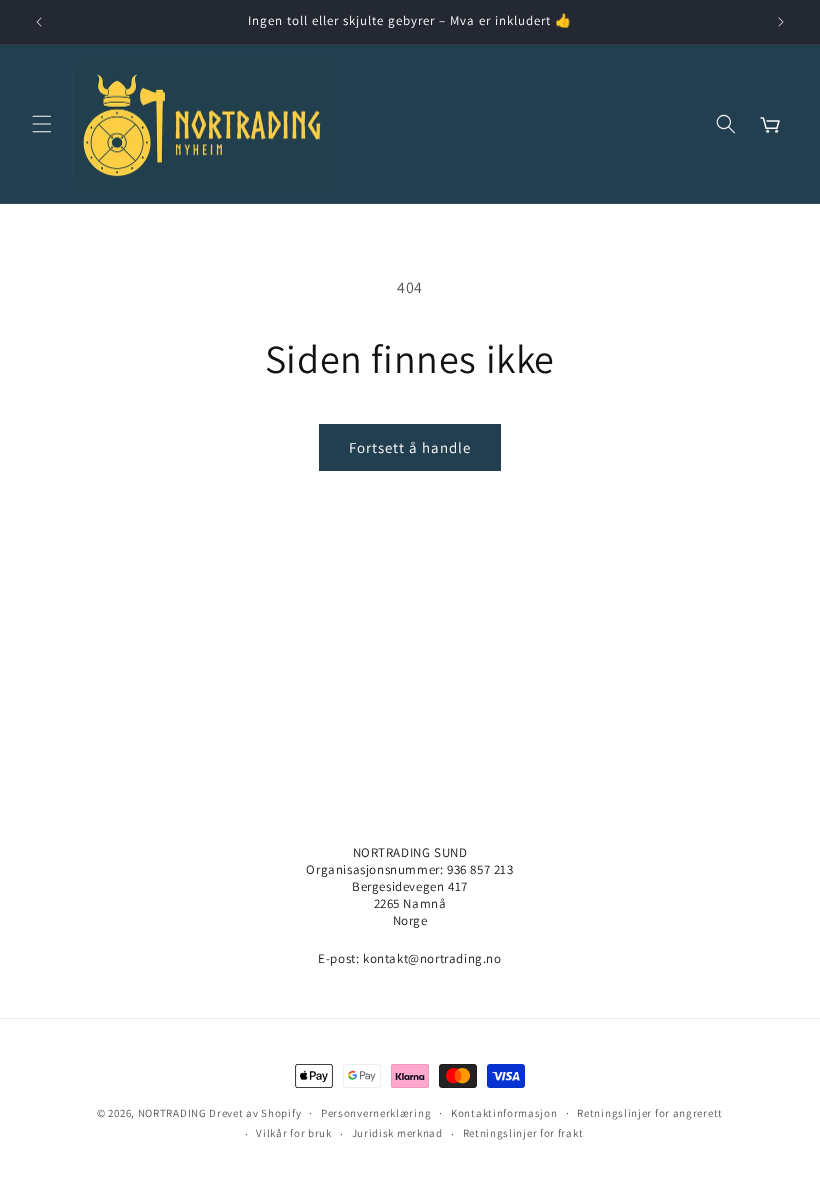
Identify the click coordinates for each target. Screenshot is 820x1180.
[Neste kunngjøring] (781, 22)
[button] (42, 124)
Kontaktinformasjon (504, 1113)
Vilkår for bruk (294, 1133)
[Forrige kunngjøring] (39, 22)
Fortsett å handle (410, 447)
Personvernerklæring (376, 1113)
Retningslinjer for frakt (523, 1133)
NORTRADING (172, 1113)
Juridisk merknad (397, 1133)
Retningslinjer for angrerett (650, 1113)
